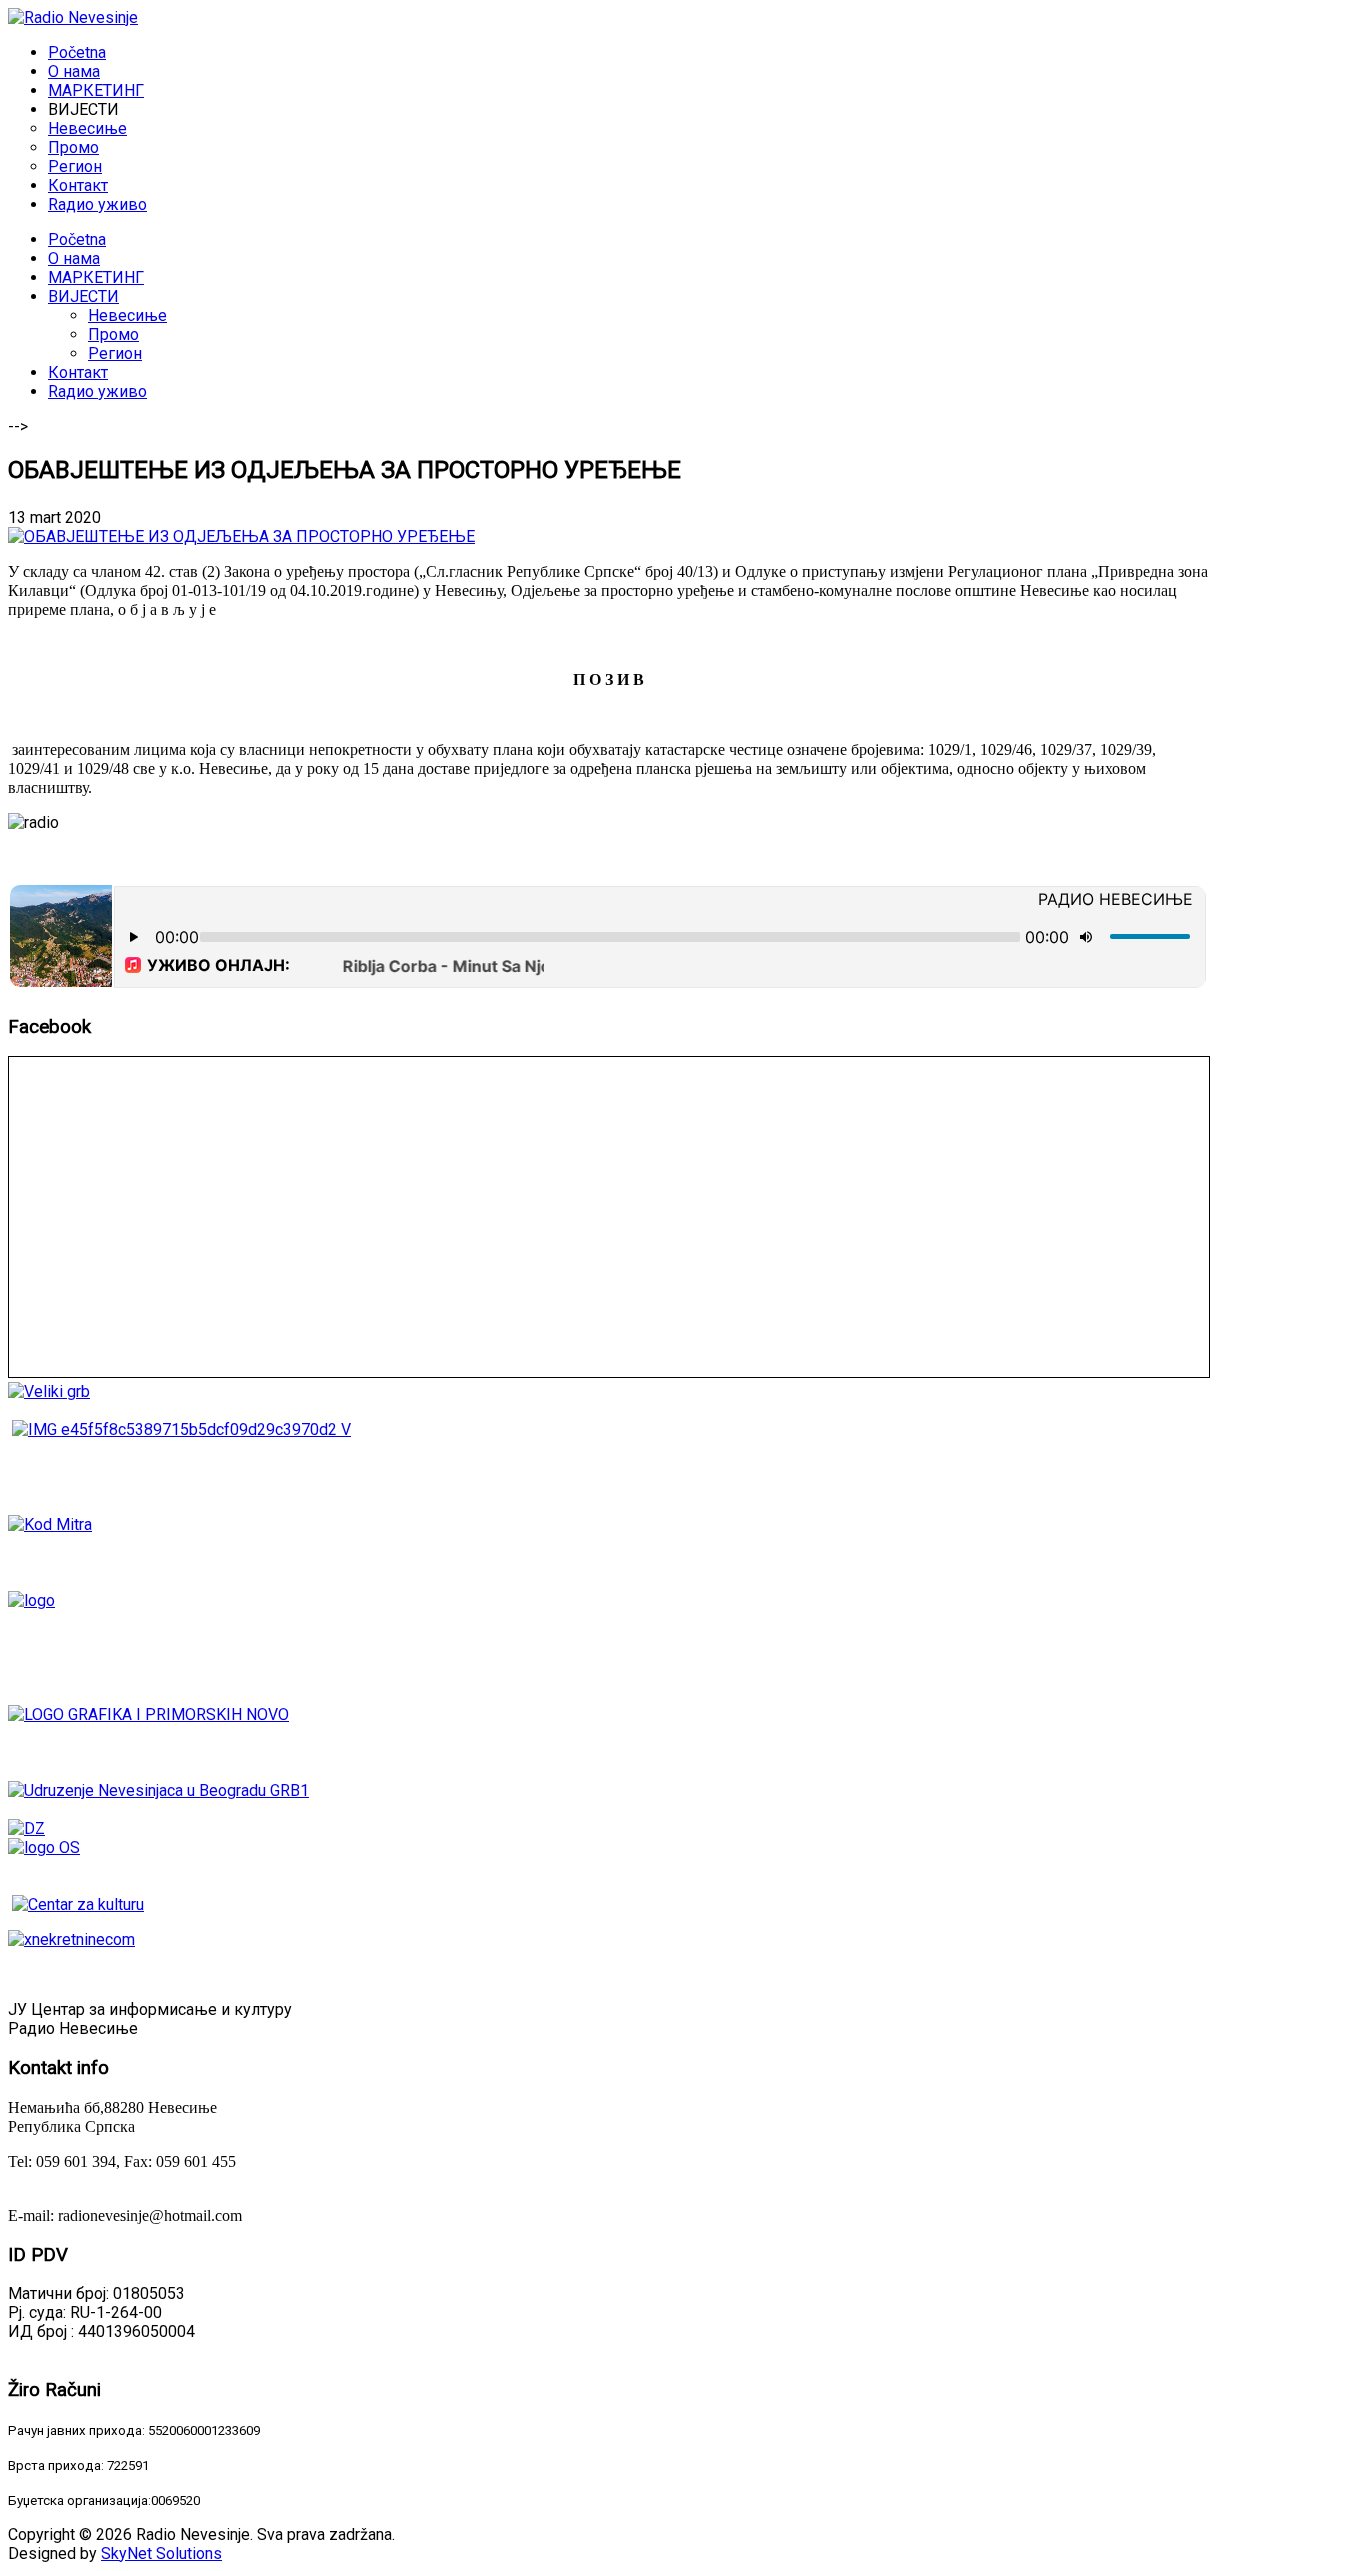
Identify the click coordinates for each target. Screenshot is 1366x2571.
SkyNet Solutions (161, 2553)
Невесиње (127, 315)
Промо (113, 334)
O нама (74, 258)
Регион (115, 353)
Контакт (78, 372)
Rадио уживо (97, 391)
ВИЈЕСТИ (83, 296)
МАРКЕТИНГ (96, 277)
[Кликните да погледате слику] (241, 536)
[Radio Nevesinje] (73, 17)
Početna (77, 239)
